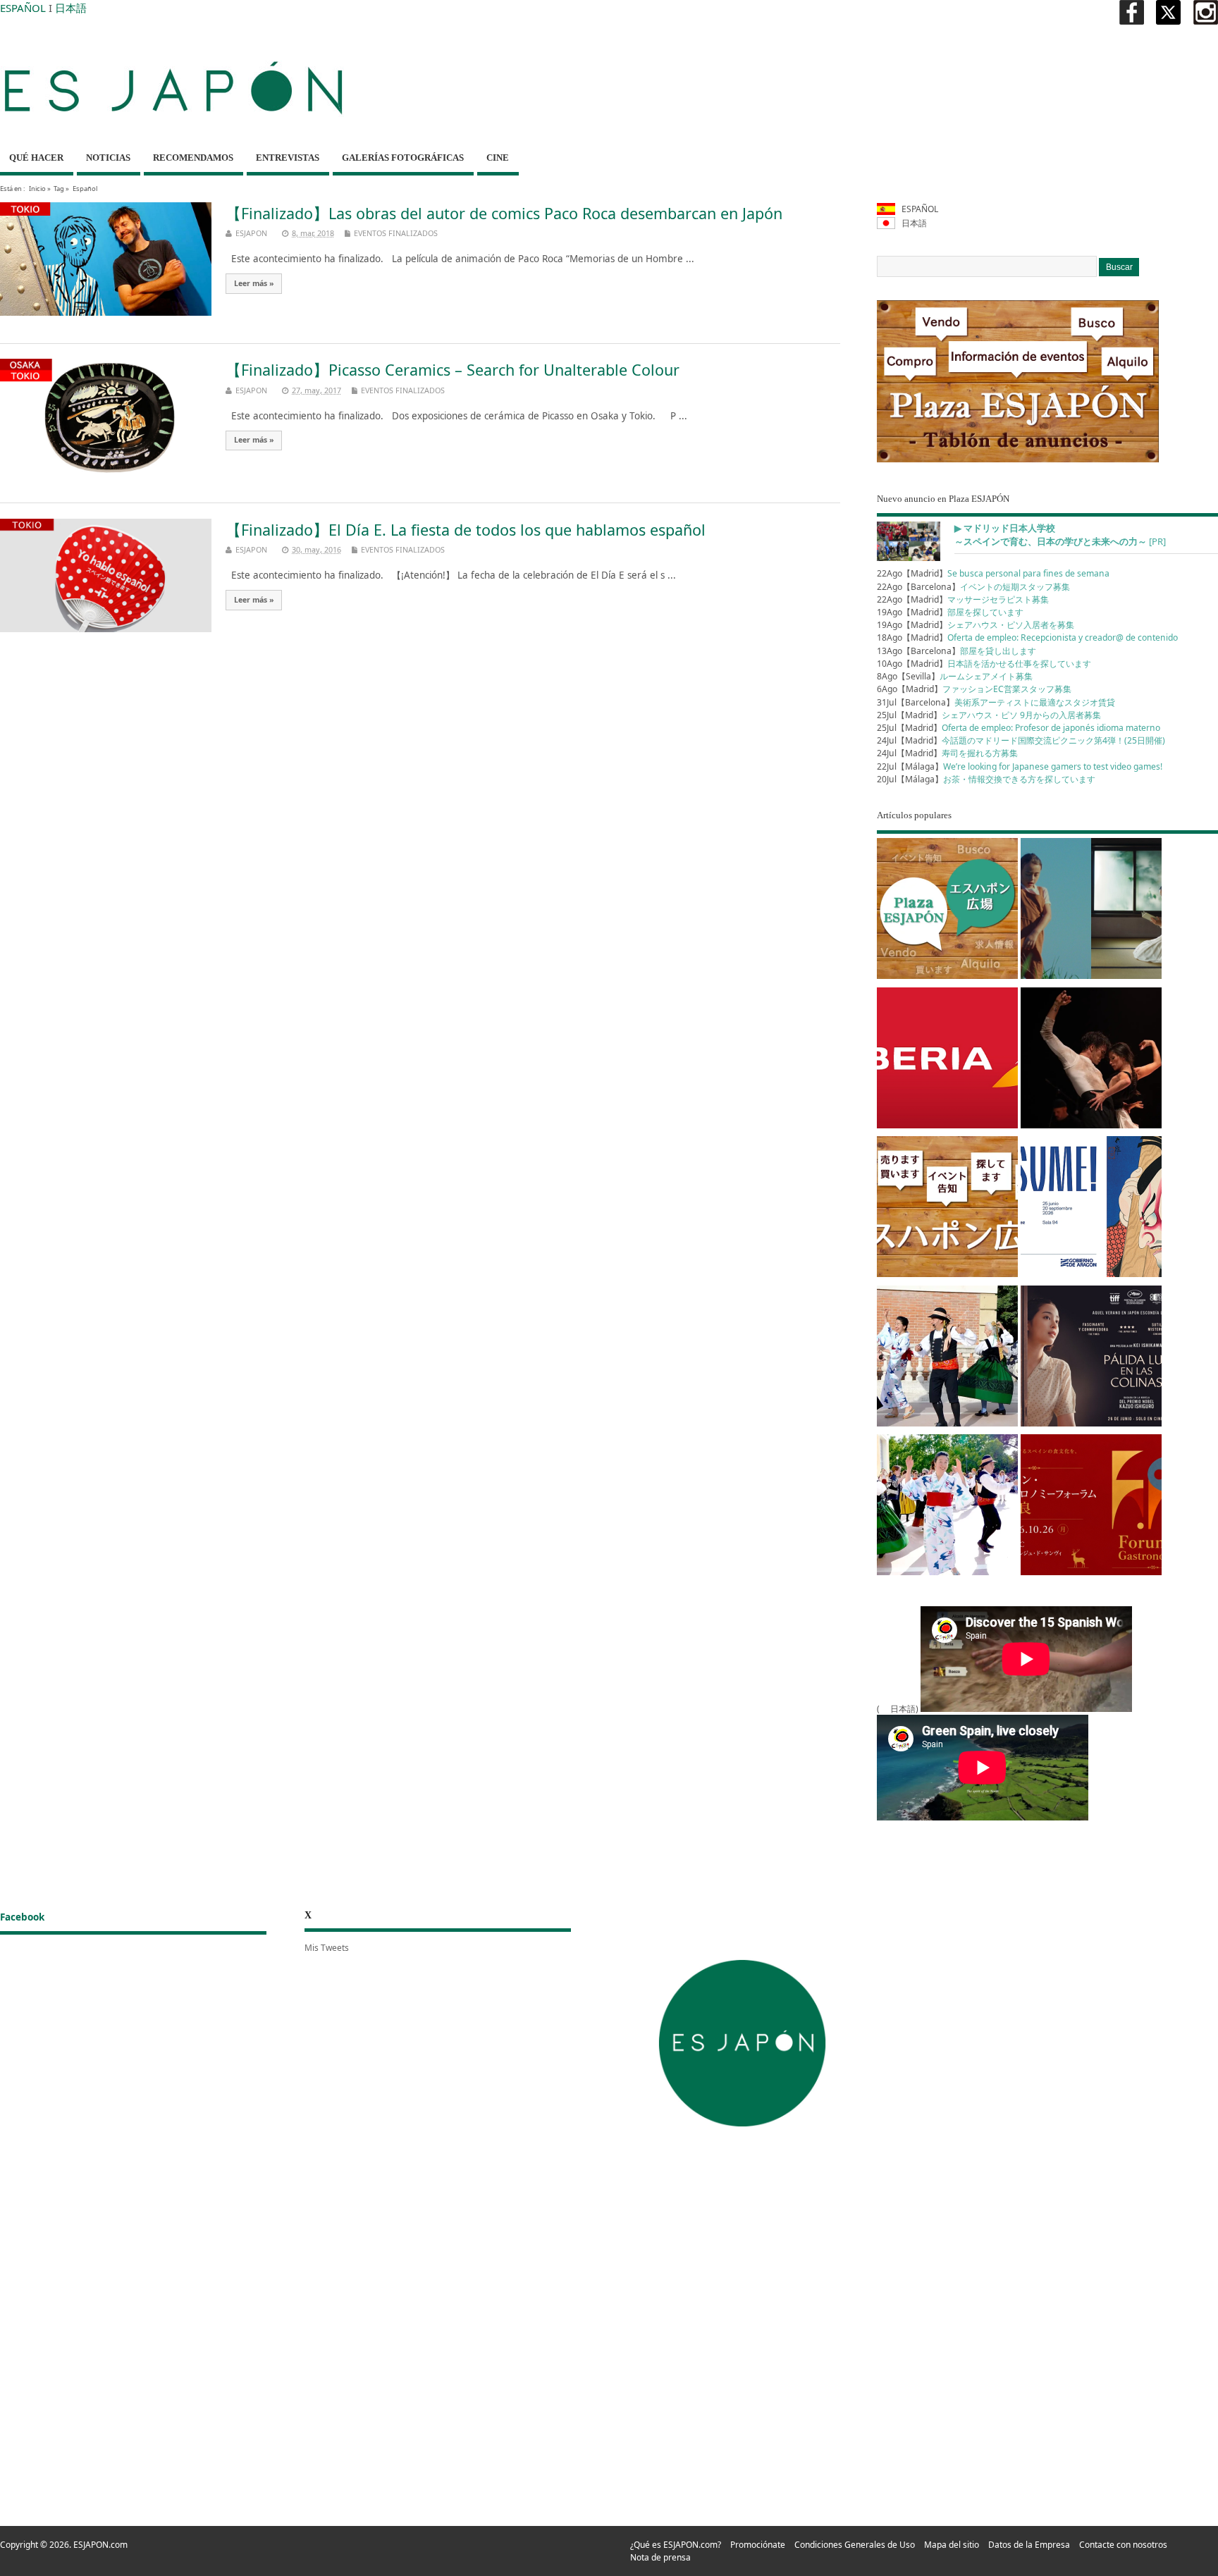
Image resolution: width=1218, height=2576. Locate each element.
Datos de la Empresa (1029, 2545)
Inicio (37, 189)
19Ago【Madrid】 (950, 612)
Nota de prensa (660, 2557)
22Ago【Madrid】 (993, 573)
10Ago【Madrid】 (984, 664)
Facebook (22, 1917)
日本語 (71, 8)
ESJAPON (251, 233)
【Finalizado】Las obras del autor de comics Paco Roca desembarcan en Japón (504, 213)
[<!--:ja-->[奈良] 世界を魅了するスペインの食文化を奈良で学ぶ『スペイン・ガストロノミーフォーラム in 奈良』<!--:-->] (1091, 1507)
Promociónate (758, 2545)
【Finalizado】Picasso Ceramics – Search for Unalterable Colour (453, 370)
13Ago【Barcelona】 (956, 651)
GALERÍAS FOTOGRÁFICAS (403, 158)
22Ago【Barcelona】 (973, 587)
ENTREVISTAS (288, 158)
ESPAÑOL (23, 8)
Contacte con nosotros (1123, 2545)
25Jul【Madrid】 (989, 715)
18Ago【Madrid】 (1027, 637)
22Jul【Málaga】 (1020, 766)
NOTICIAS (108, 158)
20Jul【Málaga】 (986, 779)
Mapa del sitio (952, 2545)
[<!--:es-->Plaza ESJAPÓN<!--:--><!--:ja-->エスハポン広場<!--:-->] (947, 911)
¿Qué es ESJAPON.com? (676, 2545)
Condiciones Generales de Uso (855, 2545)
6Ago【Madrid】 (974, 689)
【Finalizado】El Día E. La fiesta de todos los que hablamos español (466, 530)
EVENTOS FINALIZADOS (396, 233)
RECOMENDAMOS (193, 158)
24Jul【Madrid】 (1021, 740)
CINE (498, 158)
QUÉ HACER (36, 158)
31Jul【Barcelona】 (996, 702)
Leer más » (254, 283)
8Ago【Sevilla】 (955, 676)
